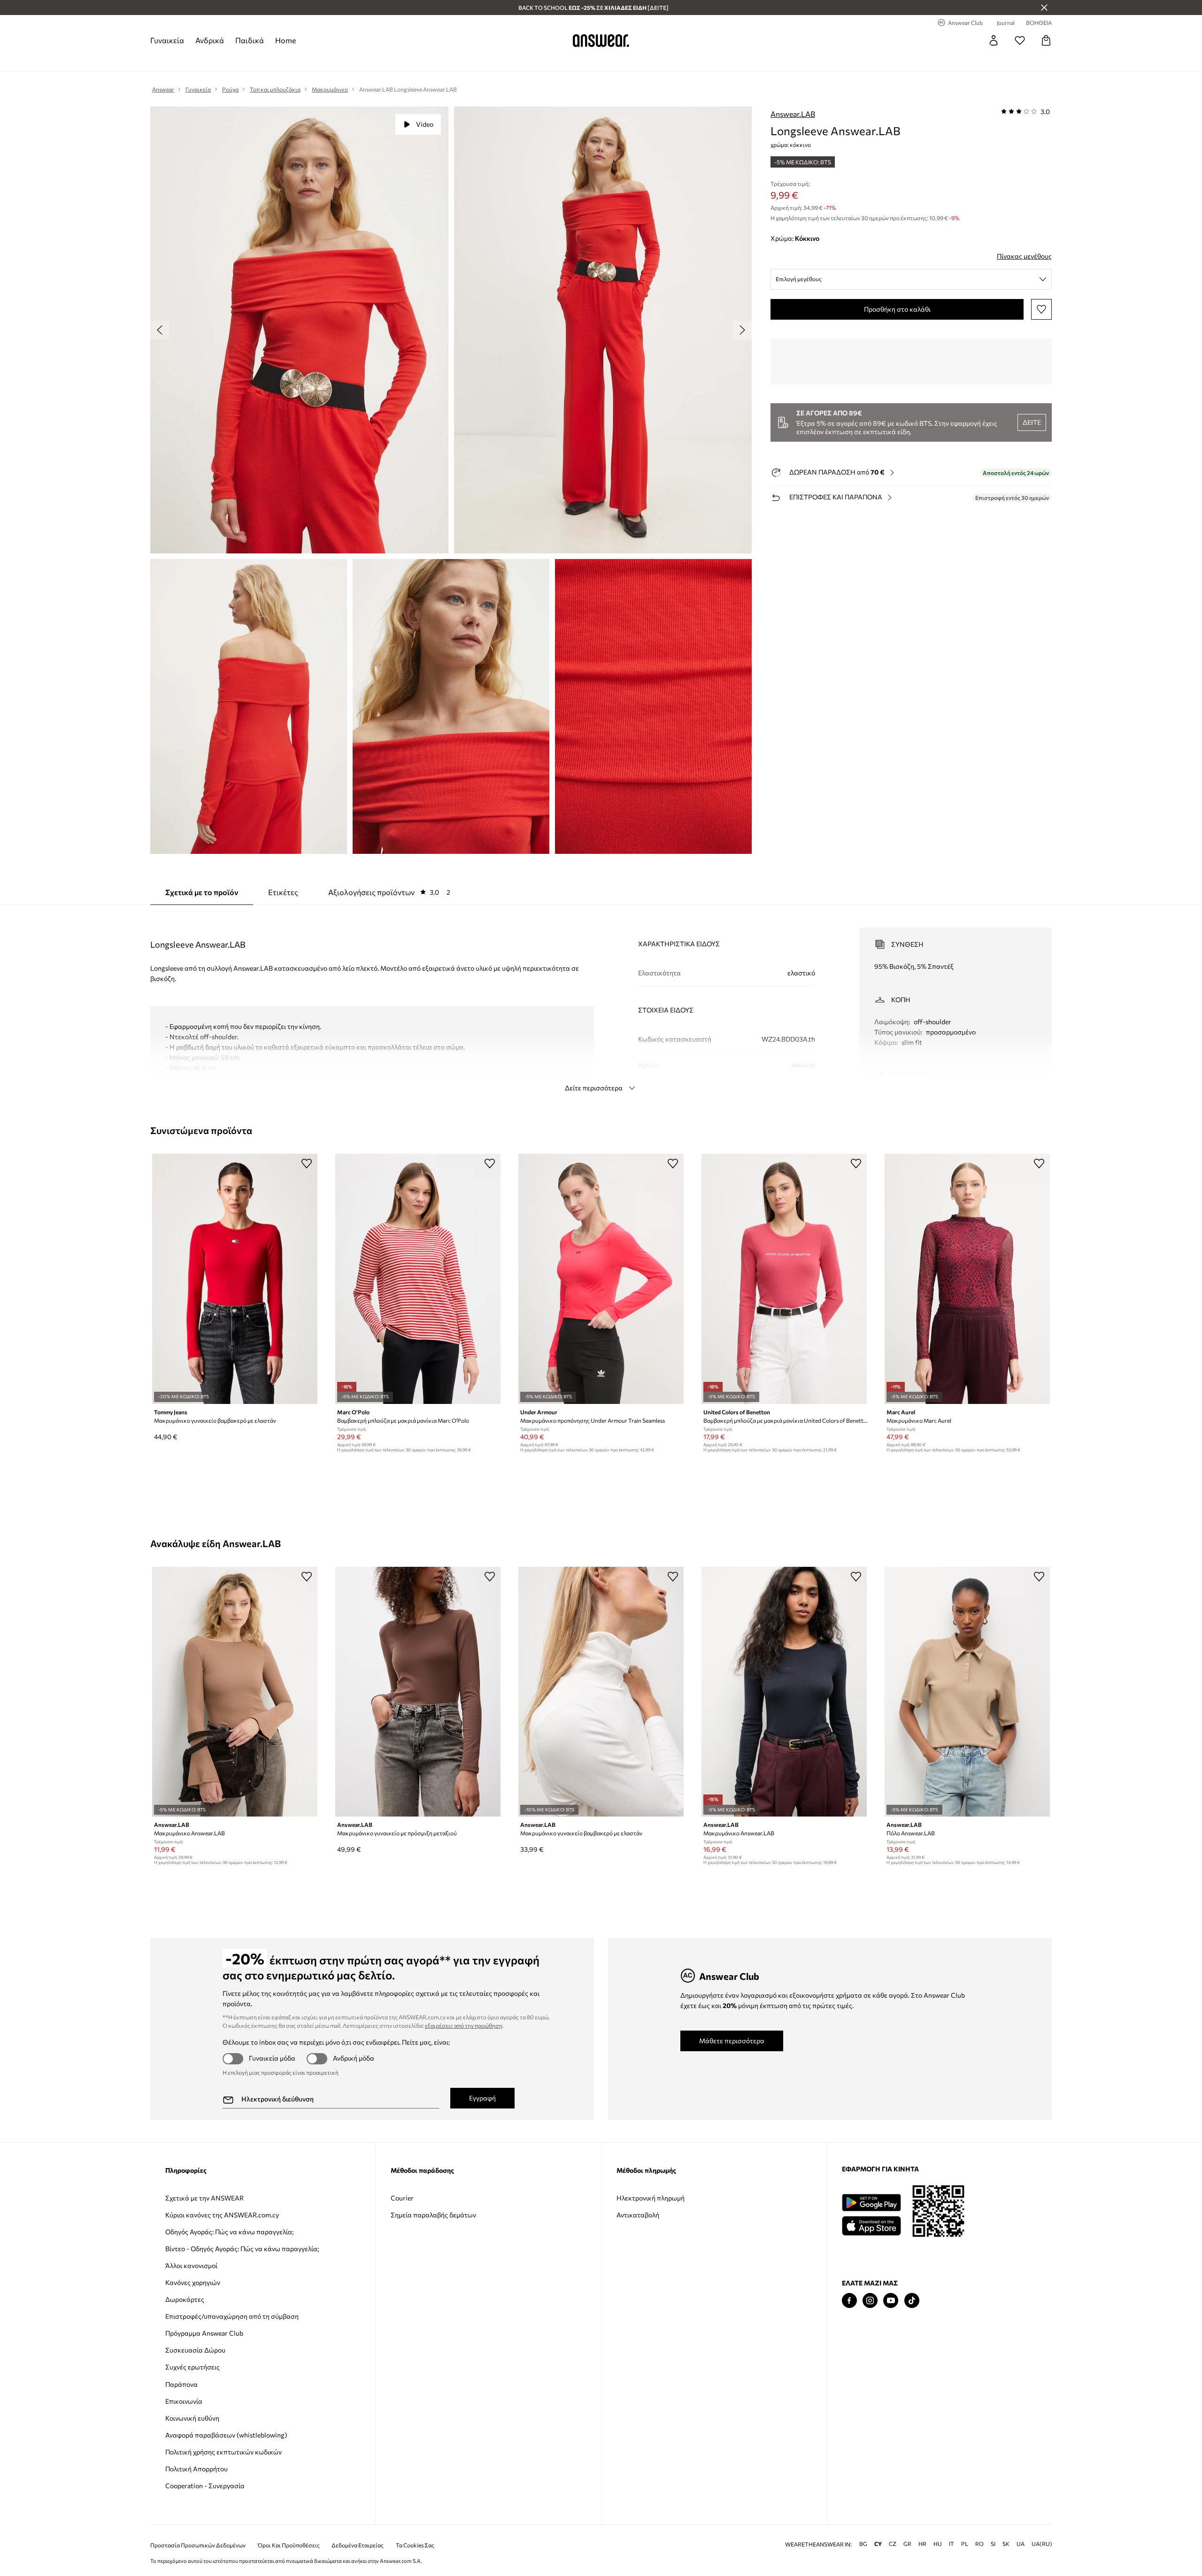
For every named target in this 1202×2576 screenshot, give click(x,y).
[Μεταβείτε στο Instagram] (870, 2301)
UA (1021, 2544)
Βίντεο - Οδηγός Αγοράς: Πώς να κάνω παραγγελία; (242, 2249)
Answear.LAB (793, 114)
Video (425, 124)
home (285, 40)
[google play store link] (871, 2203)
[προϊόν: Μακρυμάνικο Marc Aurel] (967, 1279)
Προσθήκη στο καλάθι (897, 309)
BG (863, 2544)
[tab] (389, 892)
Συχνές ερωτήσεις (193, 2367)
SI (993, 2544)
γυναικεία (167, 40)
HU (938, 2544)
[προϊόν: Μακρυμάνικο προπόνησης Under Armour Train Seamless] (601, 1279)
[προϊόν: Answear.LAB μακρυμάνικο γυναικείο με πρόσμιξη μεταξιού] (418, 1692)
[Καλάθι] (1046, 40)
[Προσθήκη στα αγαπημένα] (1041, 309)
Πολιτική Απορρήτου (196, 2469)
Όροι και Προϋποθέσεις (289, 2545)
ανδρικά (210, 40)
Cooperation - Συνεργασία (205, 2486)
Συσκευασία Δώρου (195, 2350)
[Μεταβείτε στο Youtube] (891, 2301)
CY (878, 2544)
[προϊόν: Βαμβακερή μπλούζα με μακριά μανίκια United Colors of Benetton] (784, 1279)
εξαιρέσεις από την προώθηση (464, 2025)
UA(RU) (1042, 2544)
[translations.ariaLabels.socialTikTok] (912, 2301)
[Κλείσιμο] (1044, 8)
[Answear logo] (601, 40)
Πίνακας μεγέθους (1024, 256)
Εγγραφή (482, 2098)
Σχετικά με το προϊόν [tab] (202, 892)
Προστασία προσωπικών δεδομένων (198, 2545)
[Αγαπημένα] (1020, 40)
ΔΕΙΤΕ (1032, 422)
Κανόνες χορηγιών (193, 2282)
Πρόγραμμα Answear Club (204, 2333)
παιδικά (250, 40)
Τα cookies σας (415, 2545)
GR (907, 2544)
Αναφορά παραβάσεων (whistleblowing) (226, 2435)
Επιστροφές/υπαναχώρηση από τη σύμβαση (232, 2316)
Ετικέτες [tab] (283, 892)
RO (979, 2544)
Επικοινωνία (184, 2401)
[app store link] (871, 2225)
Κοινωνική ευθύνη (192, 2418)
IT (952, 2544)
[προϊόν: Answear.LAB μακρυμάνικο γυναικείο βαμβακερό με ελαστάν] (601, 1692)
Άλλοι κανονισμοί (191, 2265)
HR (922, 2544)
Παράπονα (181, 2384)
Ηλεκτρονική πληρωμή (651, 2198)
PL (965, 2544)
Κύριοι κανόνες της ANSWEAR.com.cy (222, 2215)
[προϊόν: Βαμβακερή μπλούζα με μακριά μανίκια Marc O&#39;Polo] (418, 1279)
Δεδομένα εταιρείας (358, 2545)
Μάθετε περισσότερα (732, 2041)
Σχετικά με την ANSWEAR (204, 2198)
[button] (299, 330)
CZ (893, 2544)
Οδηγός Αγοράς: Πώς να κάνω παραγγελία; (229, 2232)
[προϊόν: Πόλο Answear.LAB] (967, 1692)
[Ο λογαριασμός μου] (994, 40)
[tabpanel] (601, 1001)
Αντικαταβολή (638, 2215)
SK (1006, 2544)
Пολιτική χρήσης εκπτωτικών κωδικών (223, 2452)
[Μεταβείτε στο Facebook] (849, 2301)
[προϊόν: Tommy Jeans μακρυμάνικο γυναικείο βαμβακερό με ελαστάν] (235, 1279)
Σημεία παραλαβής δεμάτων (433, 2215)
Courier (402, 2198)
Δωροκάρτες (185, 2299)
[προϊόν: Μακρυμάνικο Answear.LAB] (235, 1692)
